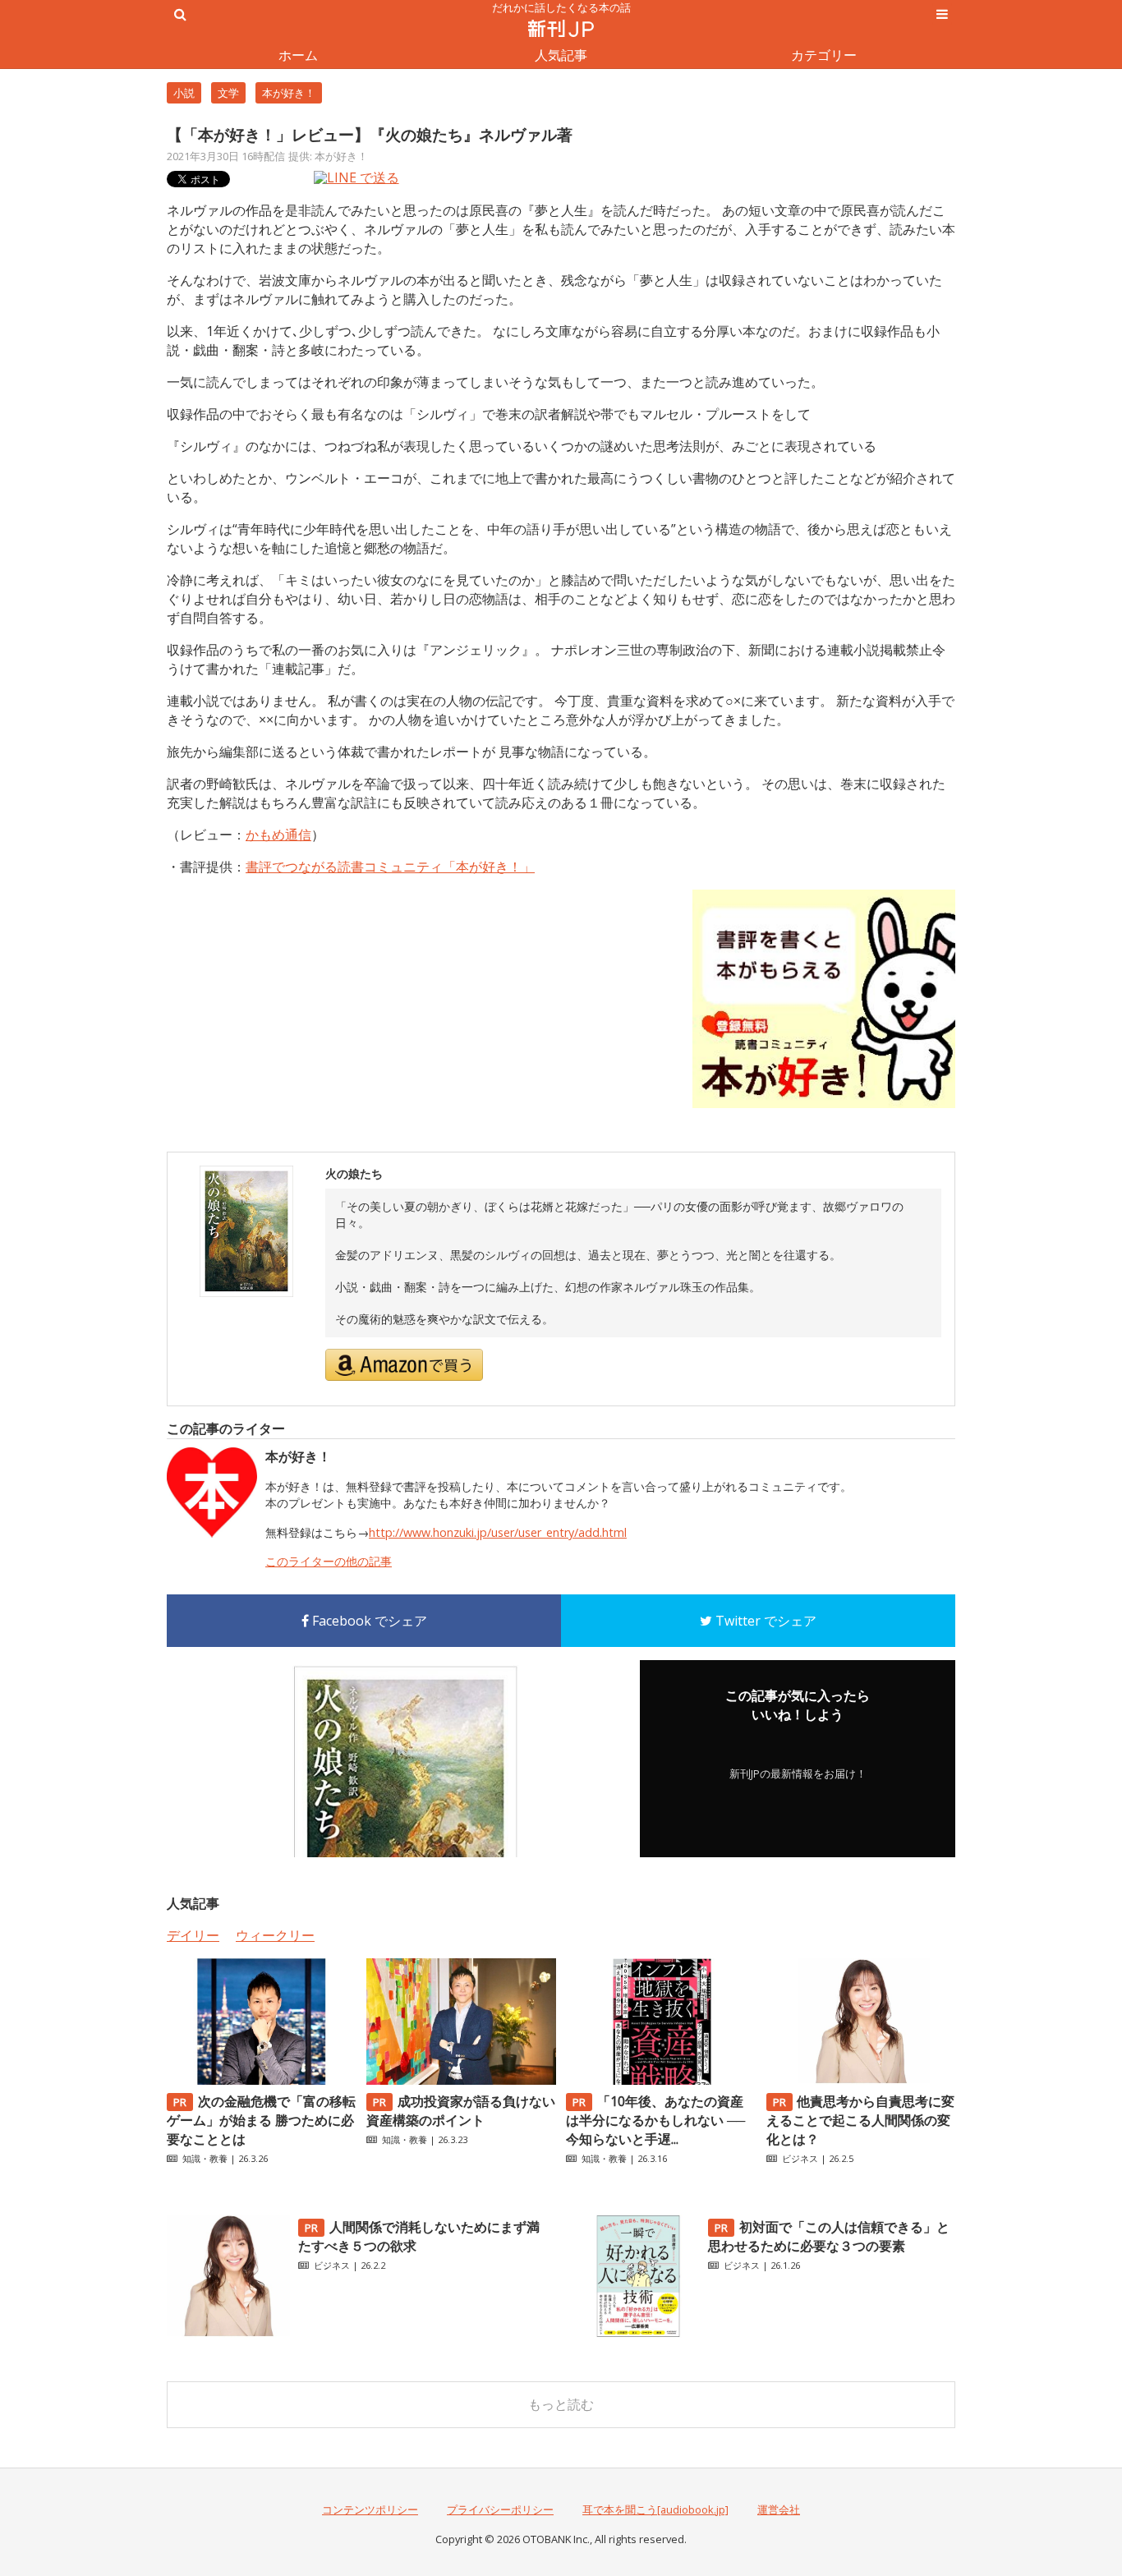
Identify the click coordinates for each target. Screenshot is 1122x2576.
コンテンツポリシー (370, 2509)
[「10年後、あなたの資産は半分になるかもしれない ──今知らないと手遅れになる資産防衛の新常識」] (660, 2080)
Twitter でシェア (764, 1621)
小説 (184, 93)
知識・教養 (205, 2158)
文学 (228, 93)
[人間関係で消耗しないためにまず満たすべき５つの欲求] (228, 2333)
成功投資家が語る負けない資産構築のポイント (461, 2111)
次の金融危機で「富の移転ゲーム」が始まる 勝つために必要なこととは (261, 2120)
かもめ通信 (278, 835)
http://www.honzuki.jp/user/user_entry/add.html (498, 1532)
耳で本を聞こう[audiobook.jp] (655, 2509)
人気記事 (561, 55)
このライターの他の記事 (329, 1561)
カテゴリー (824, 55)
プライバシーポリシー (500, 2509)
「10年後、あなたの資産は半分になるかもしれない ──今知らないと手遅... (655, 2120)
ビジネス (800, 2158)
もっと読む (561, 2404)
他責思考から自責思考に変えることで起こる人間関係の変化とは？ (861, 2120)
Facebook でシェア (368, 1621)
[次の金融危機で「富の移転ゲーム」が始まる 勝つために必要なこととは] (261, 2080)
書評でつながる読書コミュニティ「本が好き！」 (390, 867)
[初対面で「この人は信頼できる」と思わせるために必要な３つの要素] (638, 2333)
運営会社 (779, 2509)
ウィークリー (275, 1935)
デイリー (193, 1935)
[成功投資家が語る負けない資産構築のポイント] (461, 2080)
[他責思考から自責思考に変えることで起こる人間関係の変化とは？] (861, 2080)
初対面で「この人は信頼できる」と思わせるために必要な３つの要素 (829, 2236)
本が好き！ (289, 93)
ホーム (298, 55)
